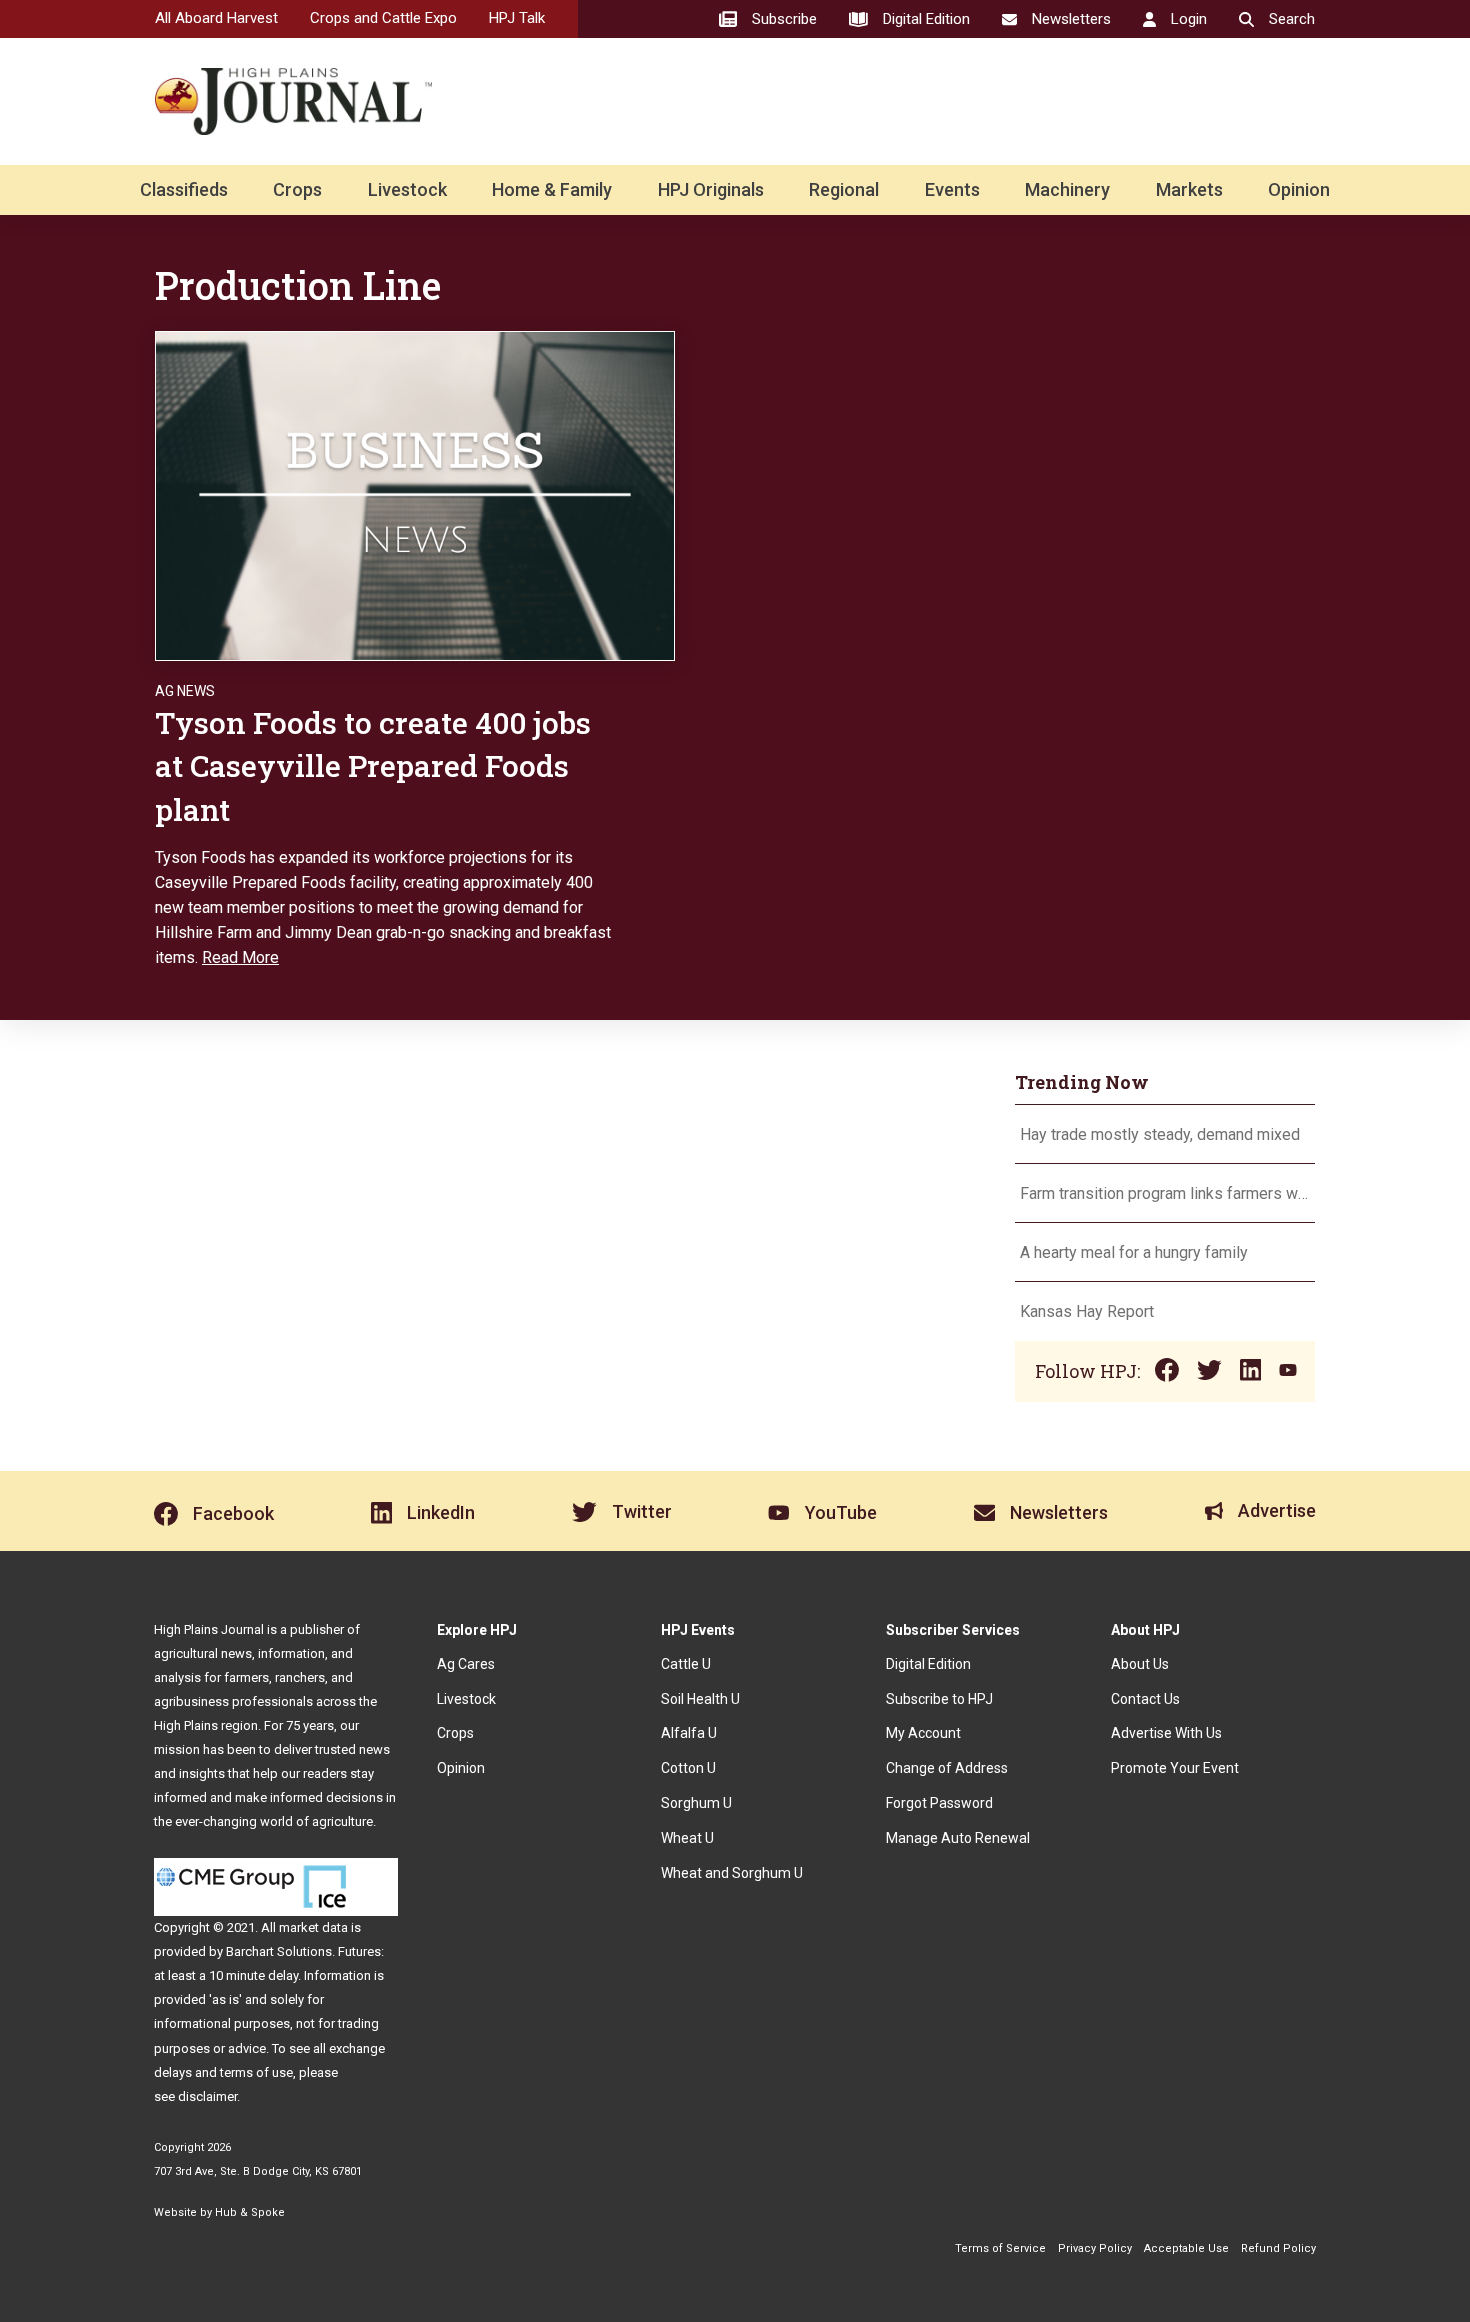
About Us (1140, 1664)
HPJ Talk (517, 18)
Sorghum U (696, 1803)
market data (313, 1927)
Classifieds (184, 189)
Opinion (1299, 189)
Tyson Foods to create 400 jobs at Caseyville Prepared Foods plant (373, 766)
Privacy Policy (1095, 2248)
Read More (240, 957)
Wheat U (687, 1838)
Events (952, 189)
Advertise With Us (1166, 1733)
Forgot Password (939, 1803)
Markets (1189, 189)
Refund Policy (1278, 2248)
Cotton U (688, 1768)
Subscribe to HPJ (939, 1699)
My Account (923, 1733)
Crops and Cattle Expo (383, 18)
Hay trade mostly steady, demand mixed (1160, 1134)
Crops (297, 189)
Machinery (1067, 189)
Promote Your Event (1175, 1768)
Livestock (407, 189)
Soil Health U (700, 1699)
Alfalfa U (689, 1733)
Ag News (185, 691)
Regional (844, 189)
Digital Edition (928, 1664)
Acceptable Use (1186, 2248)
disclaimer (207, 2096)
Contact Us (1145, 1699)
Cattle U (686, 1664)
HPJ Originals (711, 189)
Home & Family (552, 189)
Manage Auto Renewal (958, 1838)
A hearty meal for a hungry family (1136, 1252)
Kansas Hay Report (1087, 1311)
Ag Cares (466, 1664)
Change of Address (947, 1768)
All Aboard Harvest (216, 18)
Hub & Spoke (250, 2212)
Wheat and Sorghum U (732, 1873)
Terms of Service (1000, 2248)
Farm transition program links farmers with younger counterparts (1165, 1193)
